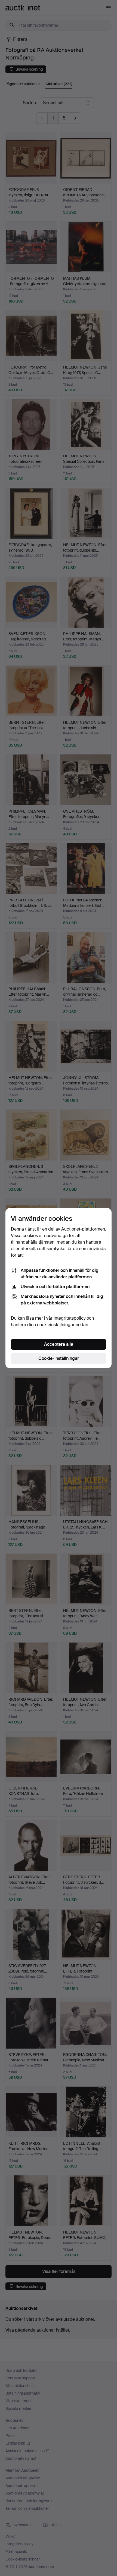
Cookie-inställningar (59, 1358)
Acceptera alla (59, 1344)
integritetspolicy (70, 1318)
